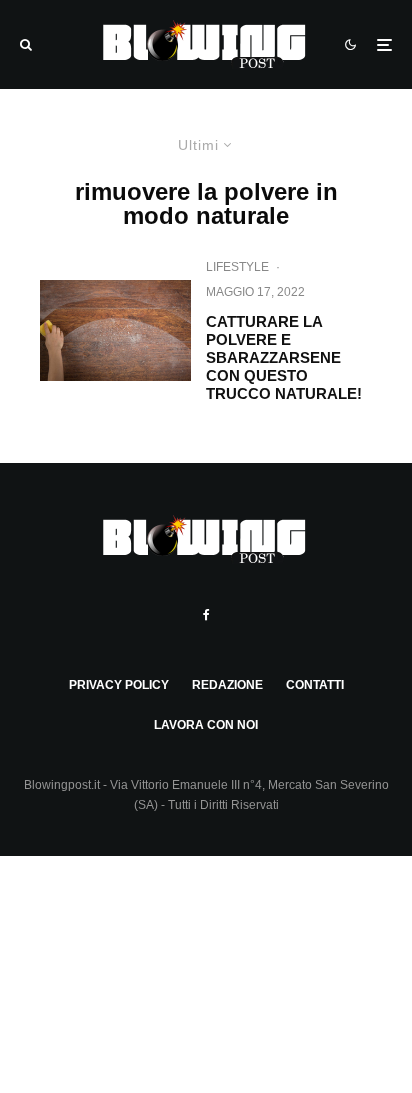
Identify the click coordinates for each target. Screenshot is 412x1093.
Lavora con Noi (206, 725)
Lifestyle (237, 267)
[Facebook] (206, 615)
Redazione (227, 685)
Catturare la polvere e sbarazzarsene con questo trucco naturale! (284, 357)
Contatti (315, 685)
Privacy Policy (119, 685)
